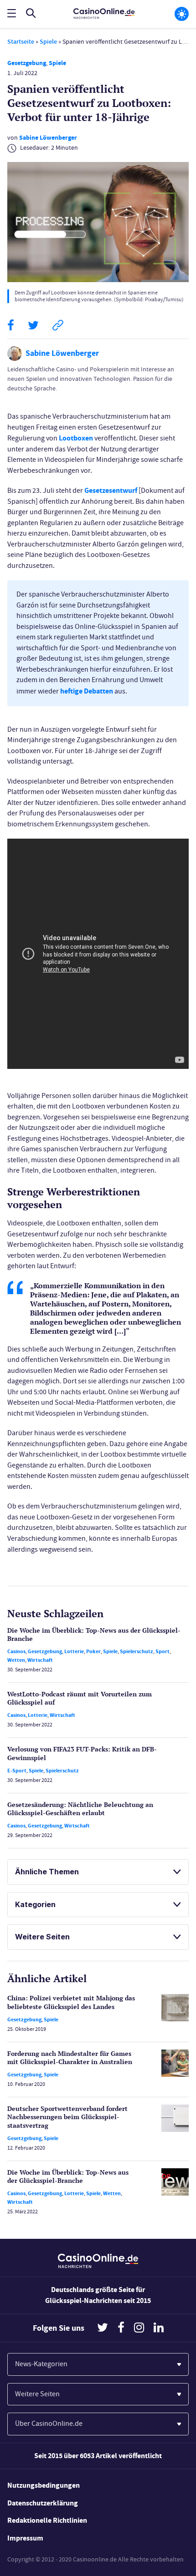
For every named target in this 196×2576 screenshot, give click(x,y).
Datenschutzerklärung (43, 2503)
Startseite (21, 42)
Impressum (25, 2538)
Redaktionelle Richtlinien (47, 2520)
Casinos (16, 1651)
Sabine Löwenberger (48, 138)
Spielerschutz (137, 1651)
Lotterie (74, 1651)
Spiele (48, 42)
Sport (162, 1651)
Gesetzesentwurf (111, 490)
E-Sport (17, 1771)
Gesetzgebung (27, 63)
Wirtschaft (40, 1660)
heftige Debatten (87, 691)
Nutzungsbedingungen (44, 2485)
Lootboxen (76, 438)
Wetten (16, 1660)
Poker (93, 1651)
